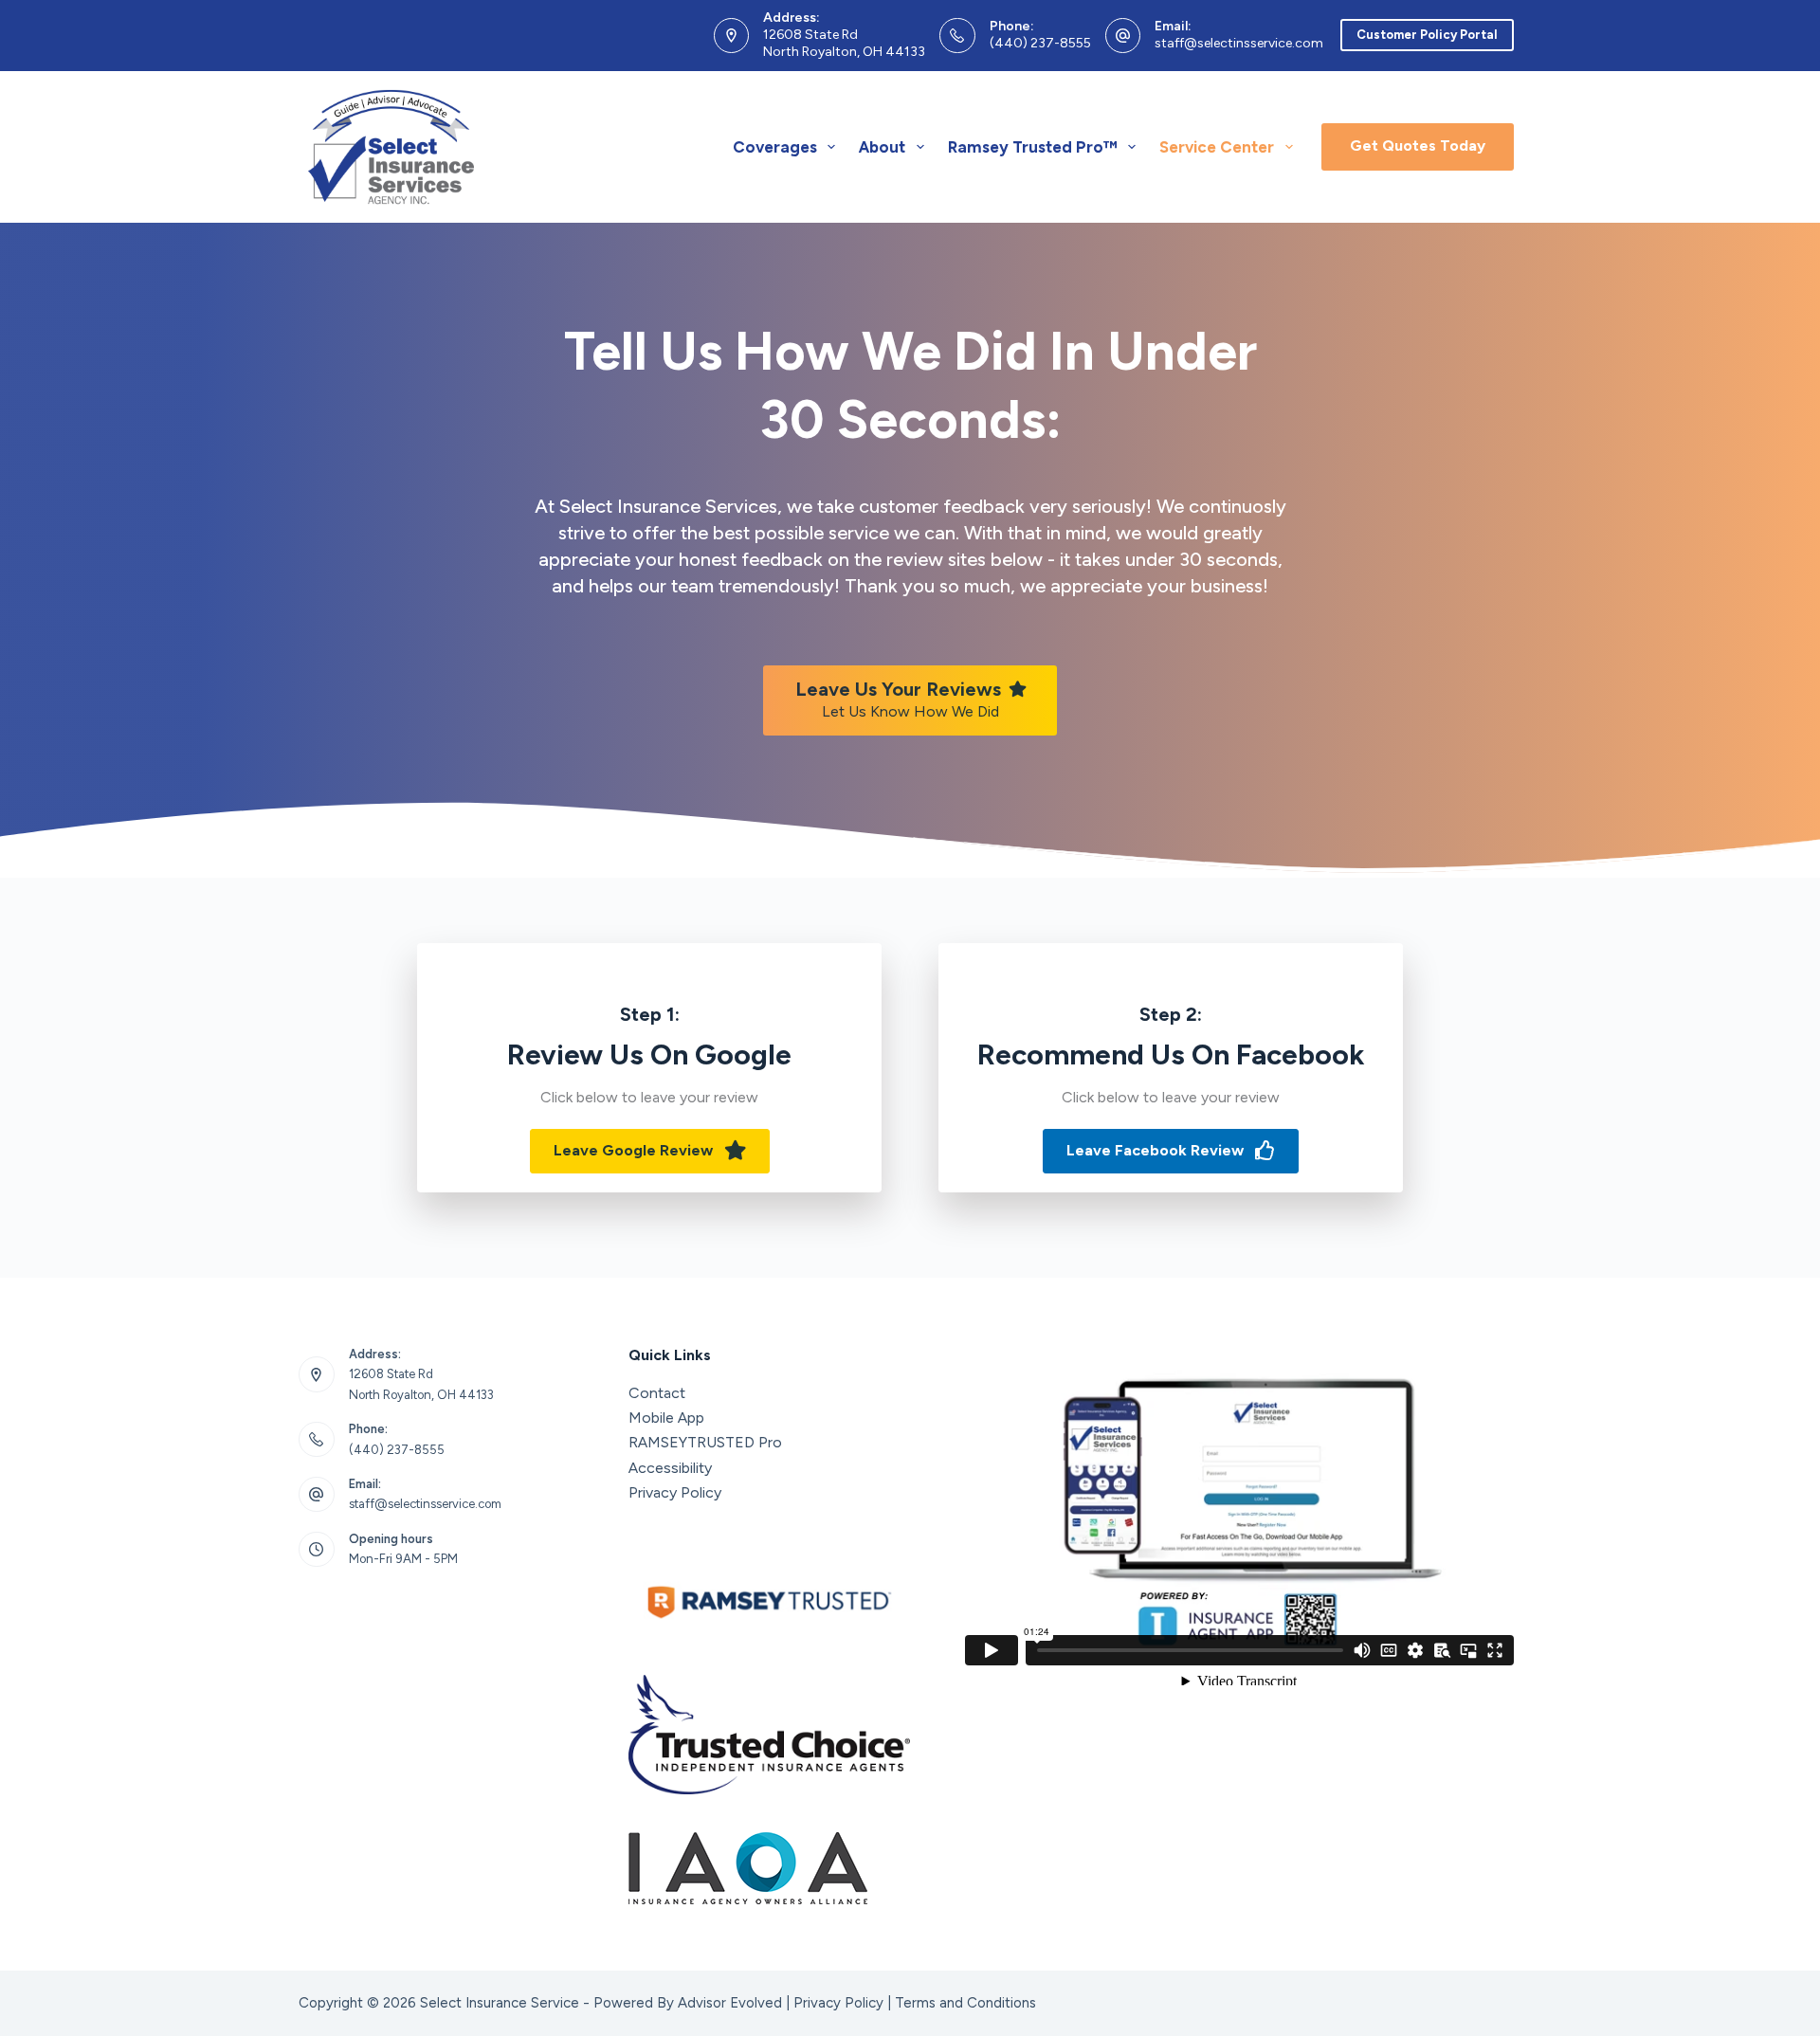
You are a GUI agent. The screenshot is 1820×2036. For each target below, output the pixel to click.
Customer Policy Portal (1427, 35)
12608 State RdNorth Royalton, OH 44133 (844, 43)
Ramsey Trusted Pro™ (1033, 147)
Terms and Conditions (965, 2003)
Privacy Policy (675, 1492)
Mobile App (666, 1418)
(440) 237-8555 (1040, 43)
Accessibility (670, 1468)
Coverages (775, 147)
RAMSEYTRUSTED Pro (705, 1442)
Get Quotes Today (1418, 145)
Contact (657, 1393)
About (882, 147)
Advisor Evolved (730, 2003)
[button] (650, 1151)
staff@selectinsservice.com (1239, 43)
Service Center (1217, 147)
